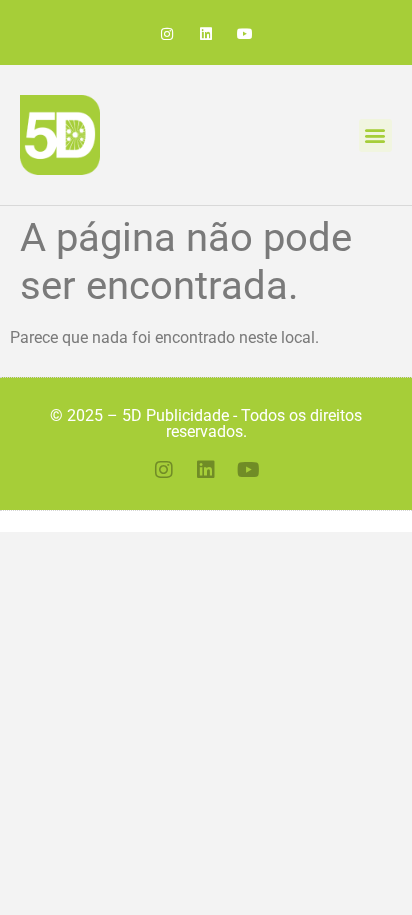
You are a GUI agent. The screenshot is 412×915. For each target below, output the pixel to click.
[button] (375, 135)
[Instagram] (166, 34)
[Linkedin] (205, 34)
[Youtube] (245, 34)
